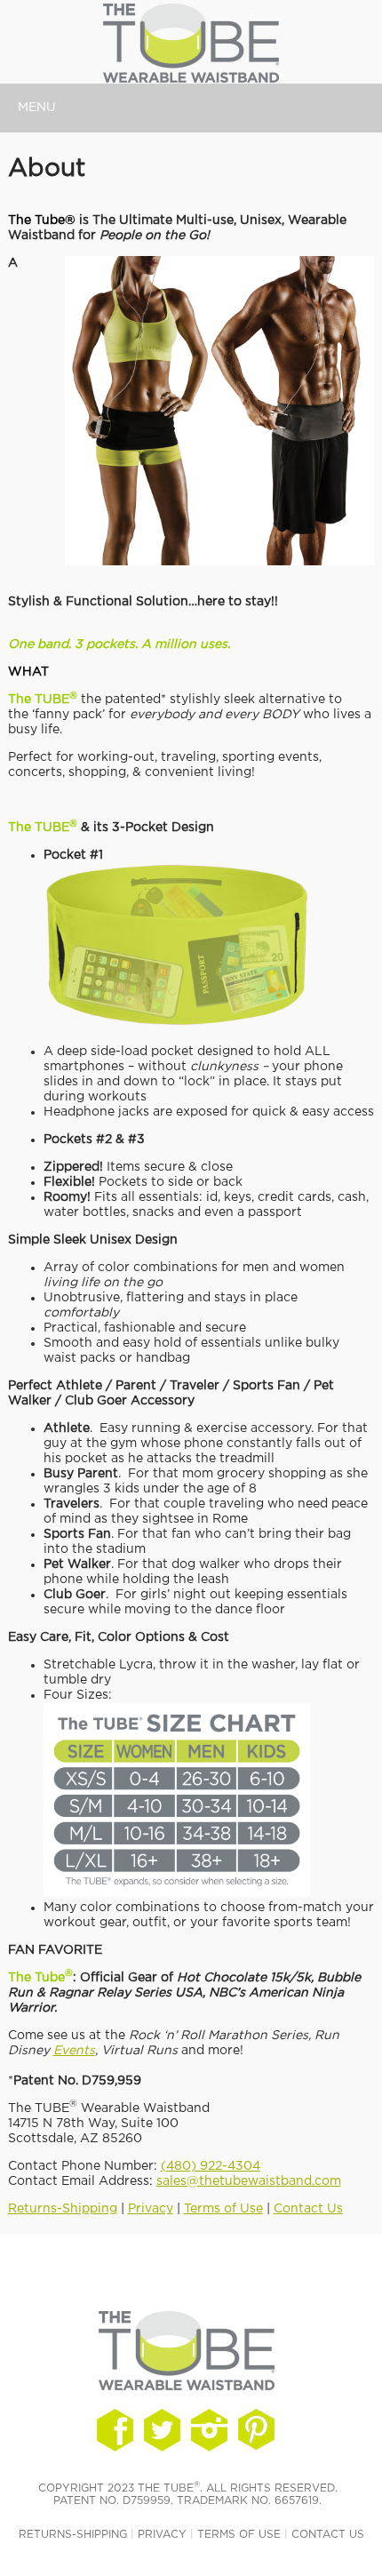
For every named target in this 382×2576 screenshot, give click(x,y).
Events (74, 2051)
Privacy (151, 2209)
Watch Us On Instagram (209, 2430)
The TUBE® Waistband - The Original (93, 44)
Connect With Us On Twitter (162, 2430)
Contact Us (308, 2209)
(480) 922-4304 (211, 2166)
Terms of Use (223, 2209)
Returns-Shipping (63, 2209)
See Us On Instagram (256, 2430)
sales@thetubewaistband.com (249, 2181)
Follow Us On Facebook (115, 2430)
